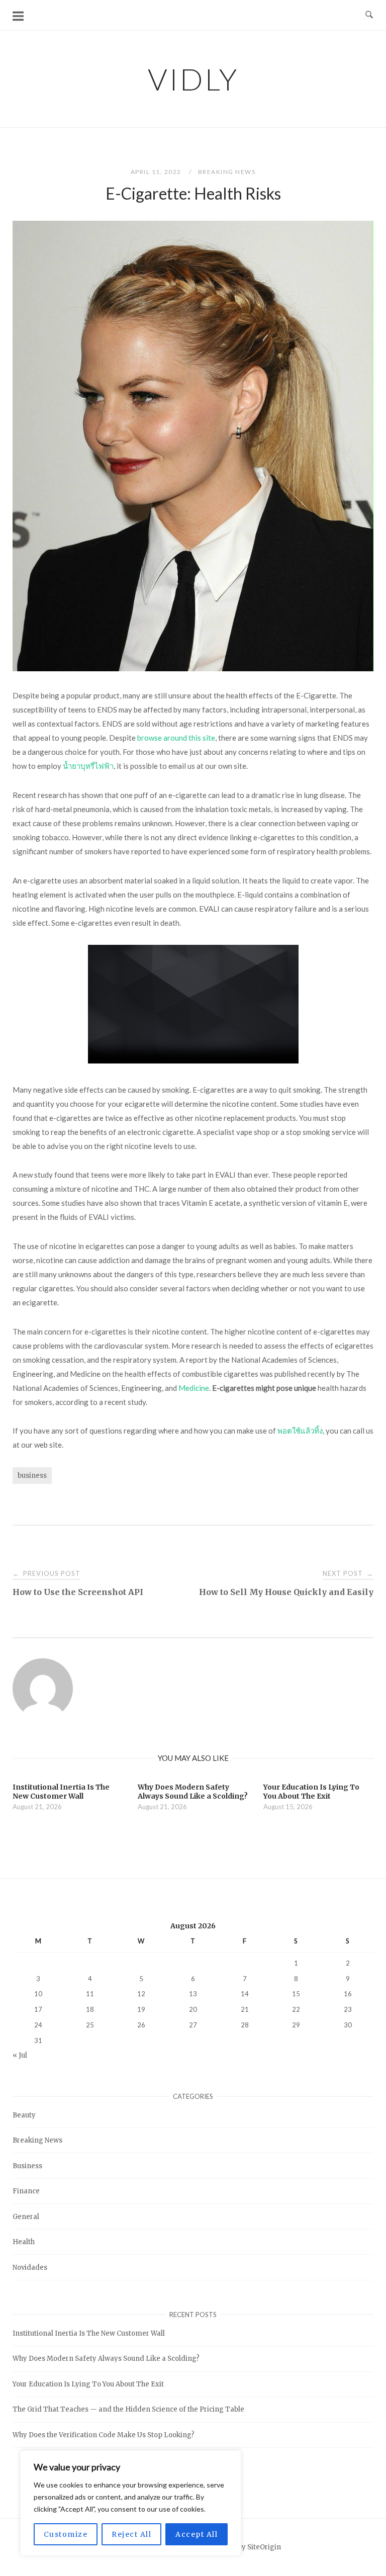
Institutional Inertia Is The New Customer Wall (89, 2333)
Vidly (193, 79)
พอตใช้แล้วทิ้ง (300, 1431)
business (32, 1476)
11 (90, 1994)
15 (296, 1994)
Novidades (30, 2268)
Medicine (194, 1388)
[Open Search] (369, 15)
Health (24, 2242)
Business (27, 2166)
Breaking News (227, 172)
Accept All (197, 2534)
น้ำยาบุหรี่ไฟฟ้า (88, 766)
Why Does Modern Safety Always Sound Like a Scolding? (106, 2359)
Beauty (24, 2115)
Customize (66, 2534)
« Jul (20, 2055)
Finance (26, 2191)
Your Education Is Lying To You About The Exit (88, 2384)
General (26, 2217)
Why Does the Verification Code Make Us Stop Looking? (104, 2435)
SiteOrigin (264, 2547)
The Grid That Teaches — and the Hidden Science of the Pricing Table (128, 2409)
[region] (131, 2503)
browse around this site (176, 738)
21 (245, 2009)
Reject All (131, 2534)
